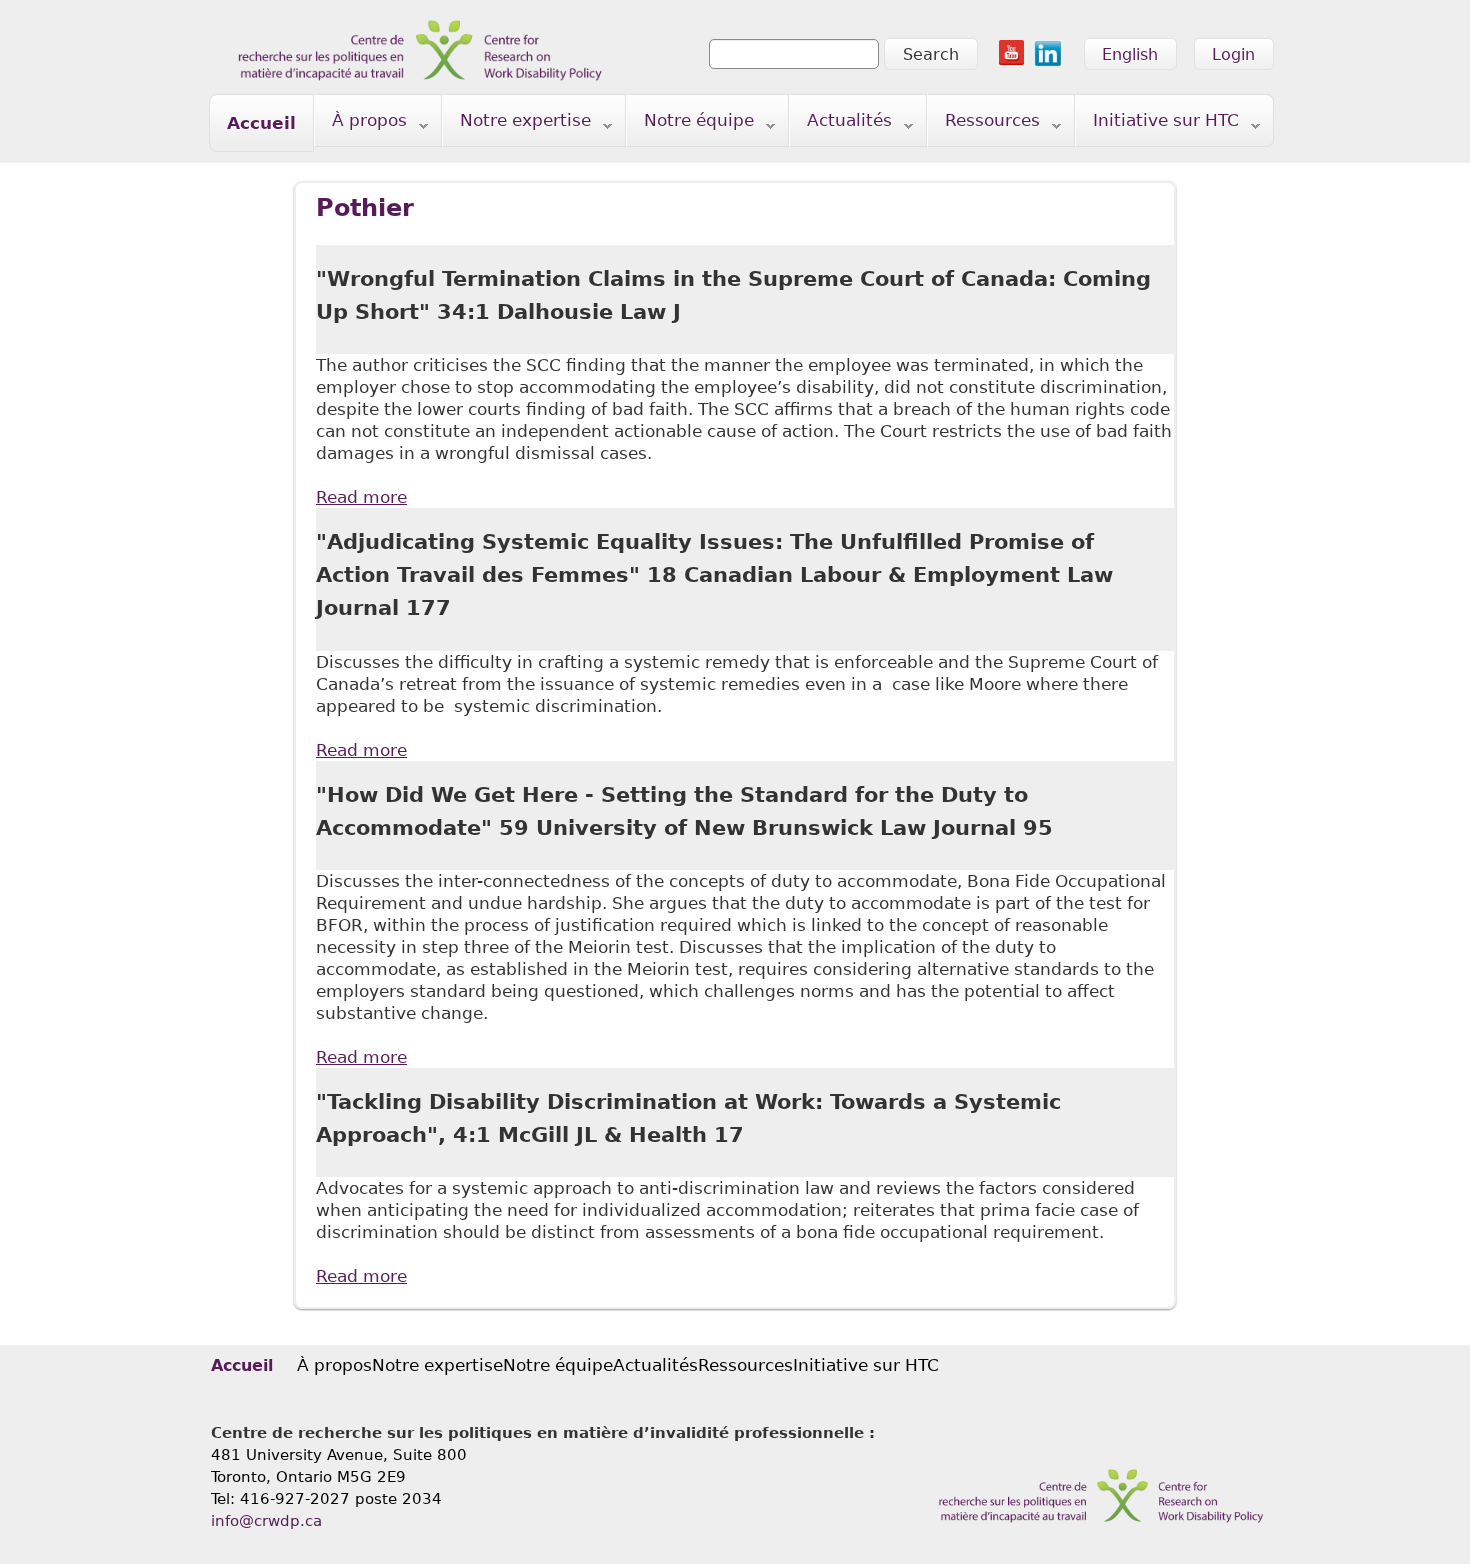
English (1130, 54)
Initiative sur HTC (1157, 124)
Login (1233, 54)
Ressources (984, 124)
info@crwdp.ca (266, 1521)
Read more (361, 497)
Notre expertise (517, 124)
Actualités (841, 124)
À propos (361, 124)
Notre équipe (690, 124)
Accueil (261, 123)
